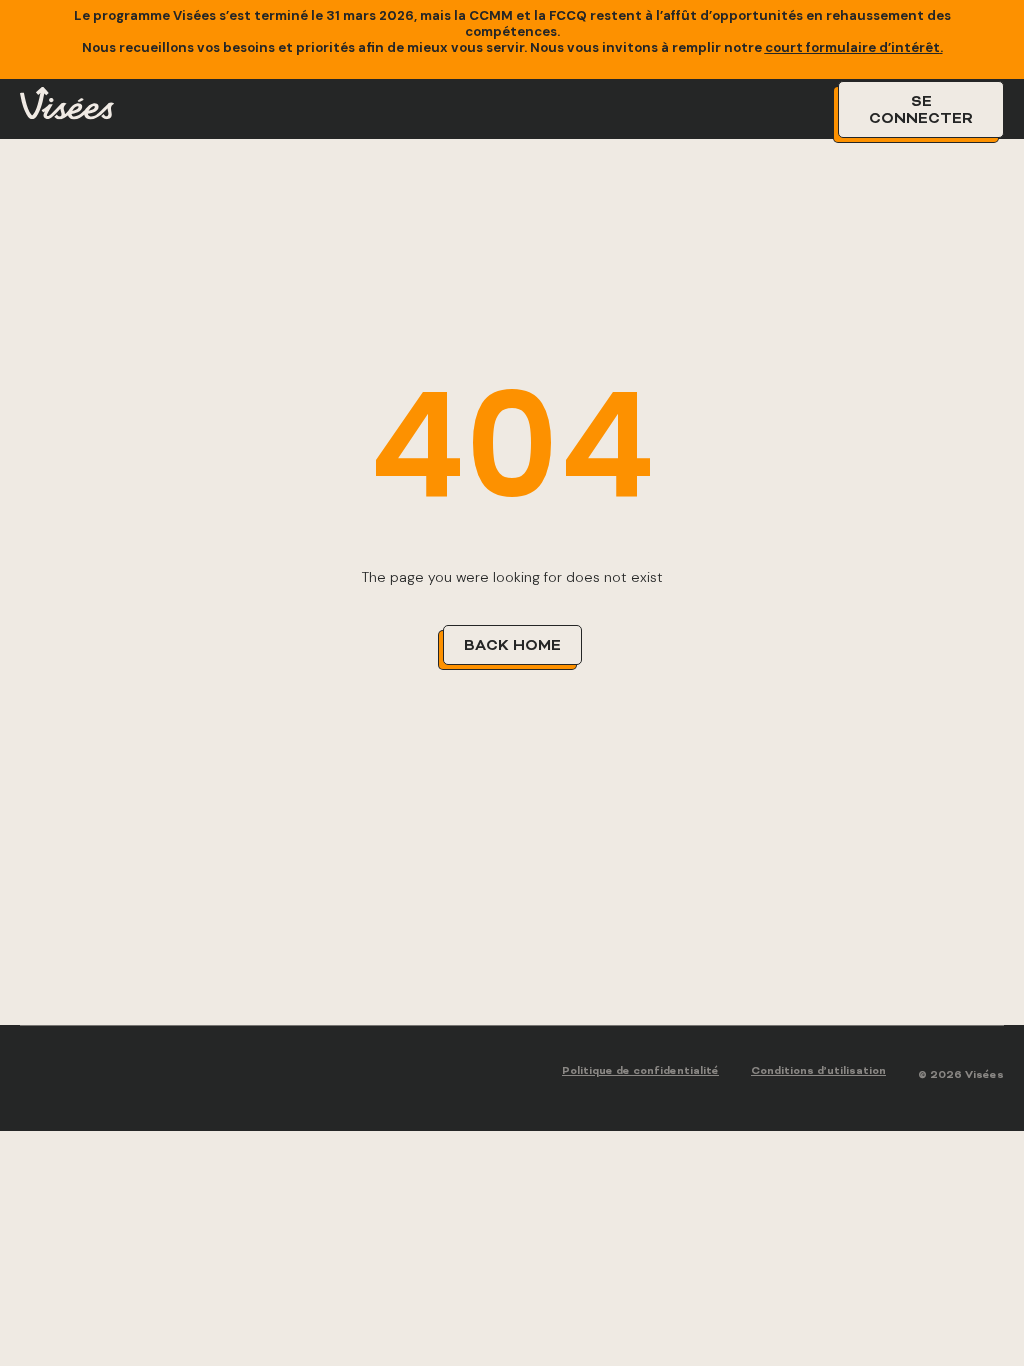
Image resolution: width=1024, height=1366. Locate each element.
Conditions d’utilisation (818, 1071)
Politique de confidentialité (640, 1071)
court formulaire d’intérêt (852, 47)
